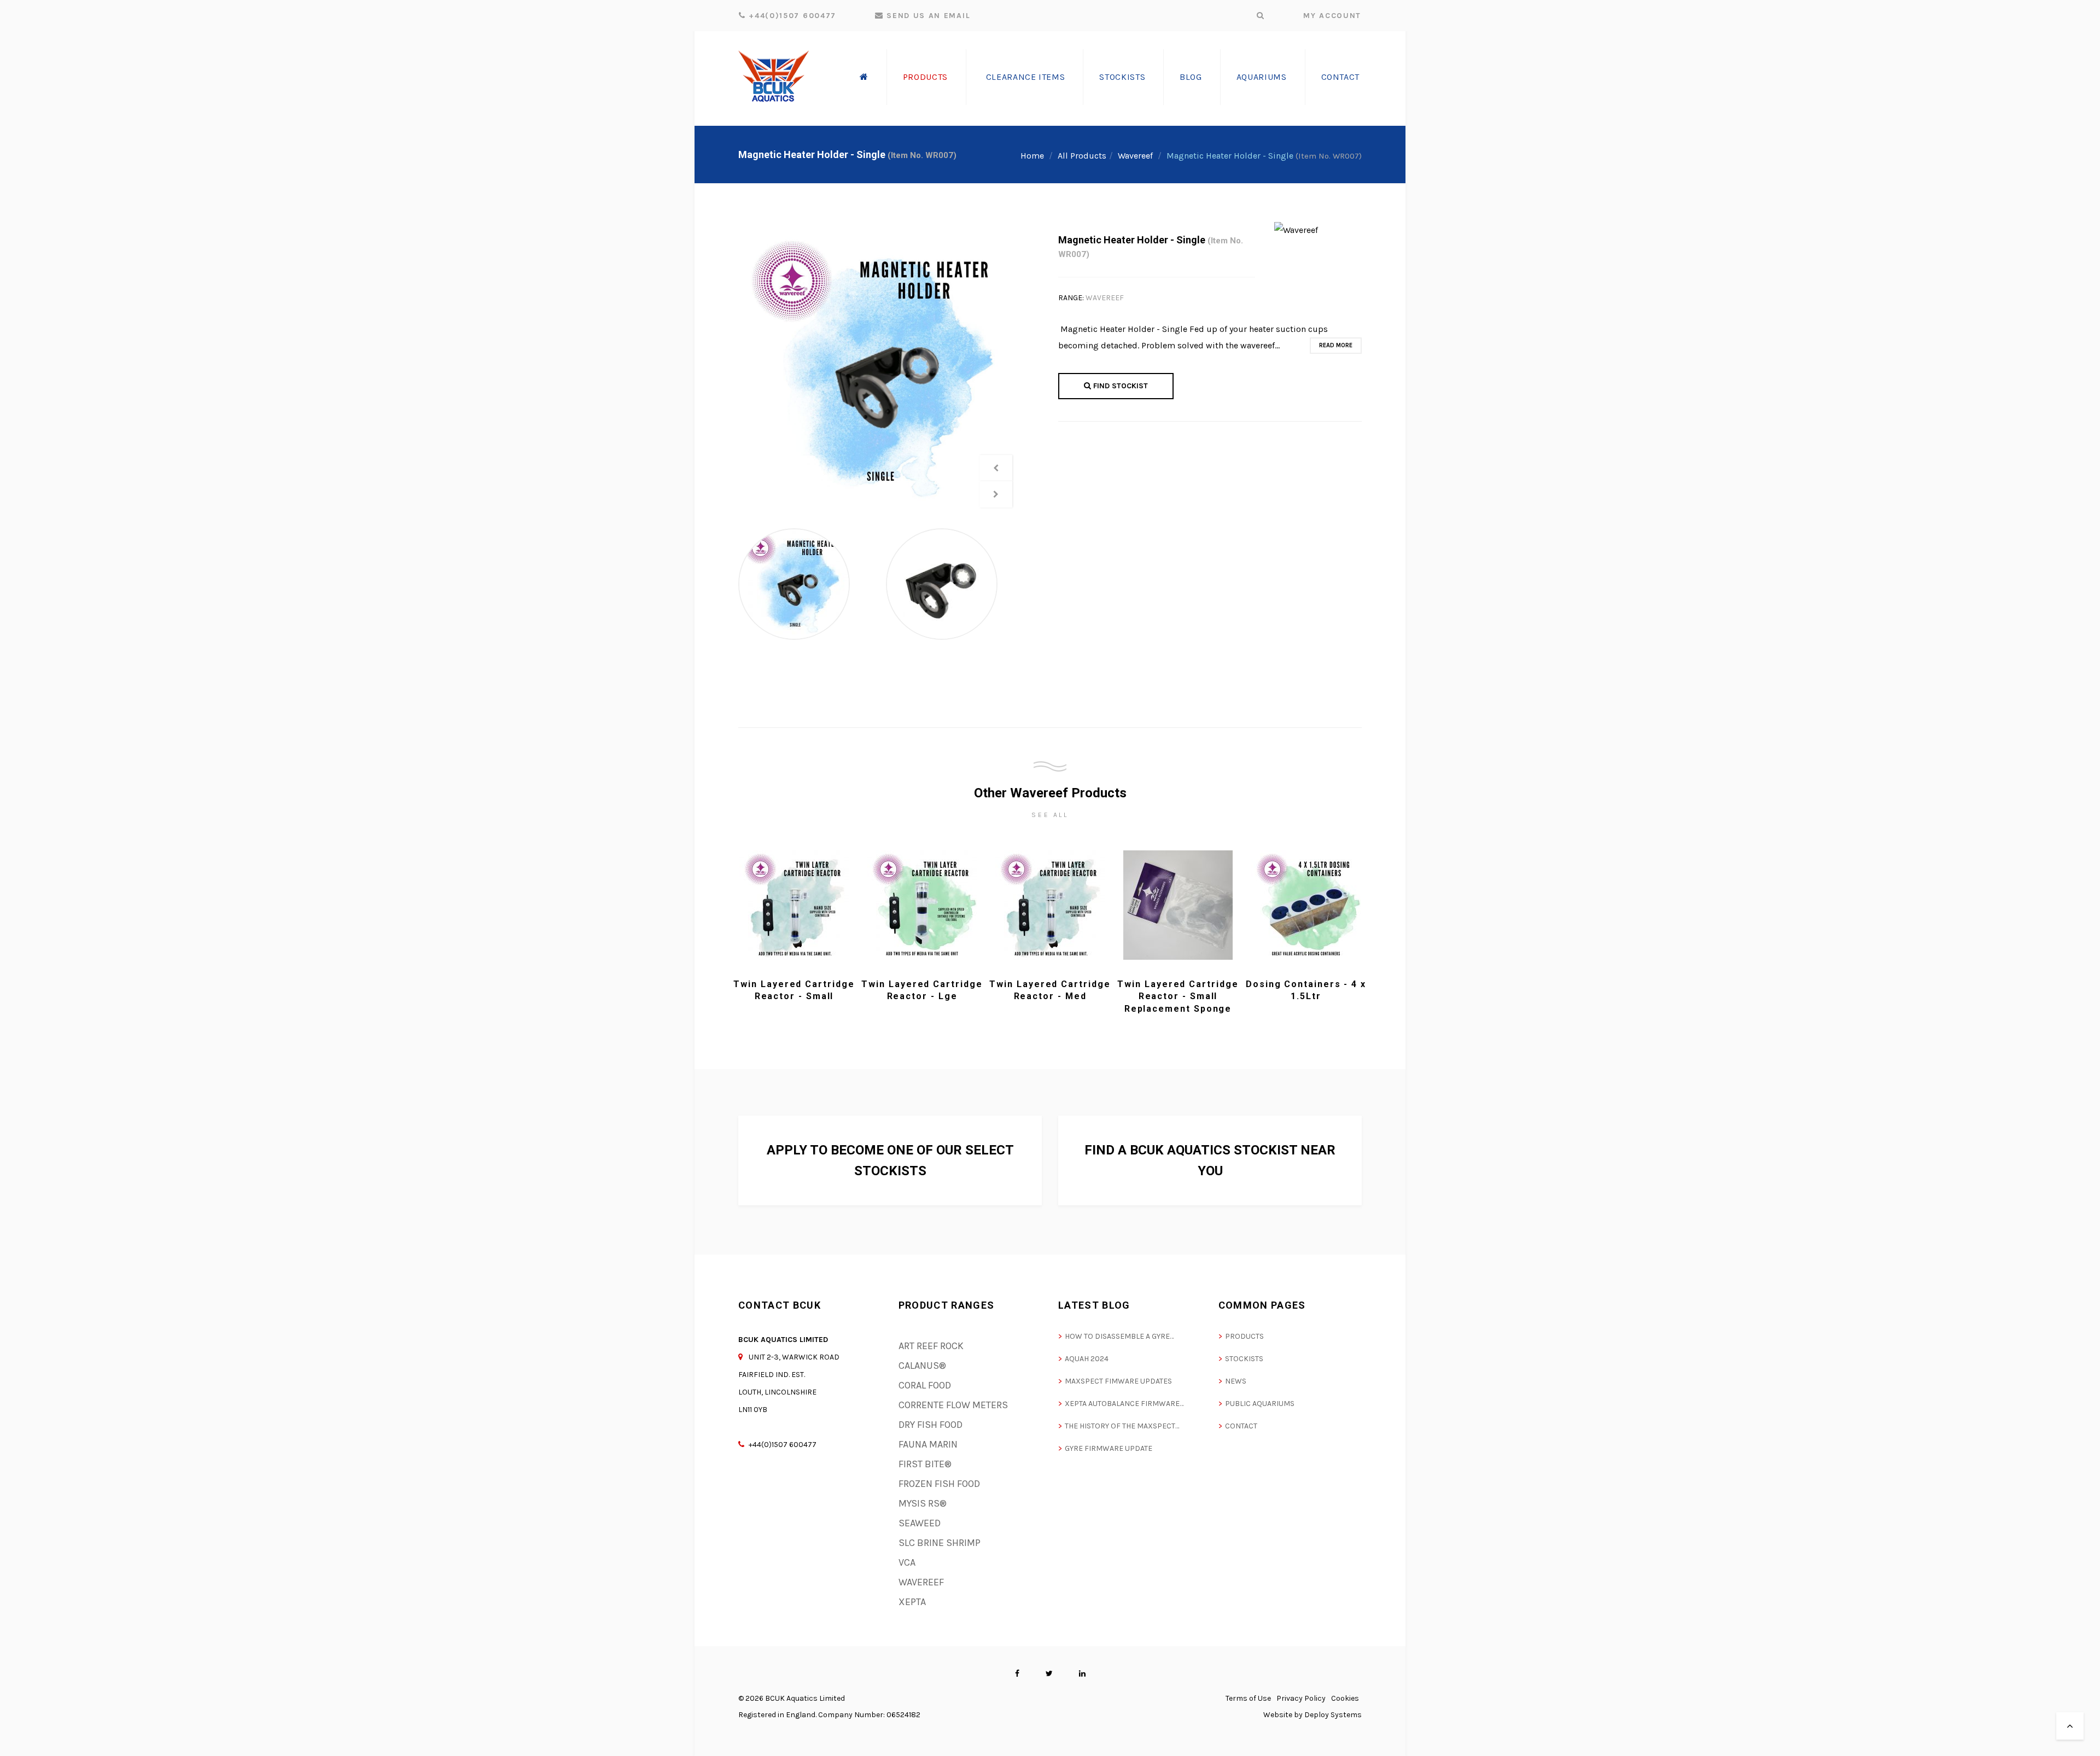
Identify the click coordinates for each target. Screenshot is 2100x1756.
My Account (1332, 16)
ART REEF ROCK (931, 1346)
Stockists (1122, 77)
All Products (1082, 156)
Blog (1191, 77)
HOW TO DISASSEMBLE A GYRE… (1119, 1336)
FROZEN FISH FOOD (939, 1484)
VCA (907, 1562)
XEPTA (912, 1602)
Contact (1340, 77)
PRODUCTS (1244, 1336)
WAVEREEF (1105, 298)
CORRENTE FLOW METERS (953, 1405)
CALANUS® (922, 1366)
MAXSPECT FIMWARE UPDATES (1118, 1381)
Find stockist (1119, 386)
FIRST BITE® (925, 1464)
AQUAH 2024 (1087, 1359)
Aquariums (1262, 77)
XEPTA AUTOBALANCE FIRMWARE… (1124, 1404)
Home (1032, 156)
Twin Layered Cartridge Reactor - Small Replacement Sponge (1178, 996)
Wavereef (1135, 156)
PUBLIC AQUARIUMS (1260, 1404)
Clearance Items (1026, 77)
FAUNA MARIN (928, 1444)
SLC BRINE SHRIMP (940, 1543)
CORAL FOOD (925, 1385)
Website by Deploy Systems (1312, 1715)
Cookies (1345, 1698)
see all (1050, 815)
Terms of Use (1248, 1698)
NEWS (1236, 1381)
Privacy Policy (1301, 1698)
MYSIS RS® (923, 1503)
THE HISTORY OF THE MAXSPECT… (1122, 1426)
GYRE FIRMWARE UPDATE (1109, 1448)
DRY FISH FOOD (931, 1425)
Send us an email (927, 16)
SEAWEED (920, 1523)
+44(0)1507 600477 (791, 16)
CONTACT (1241, 1426)
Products (925, 77)
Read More (1336, 345)
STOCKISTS (1244, 1359)
